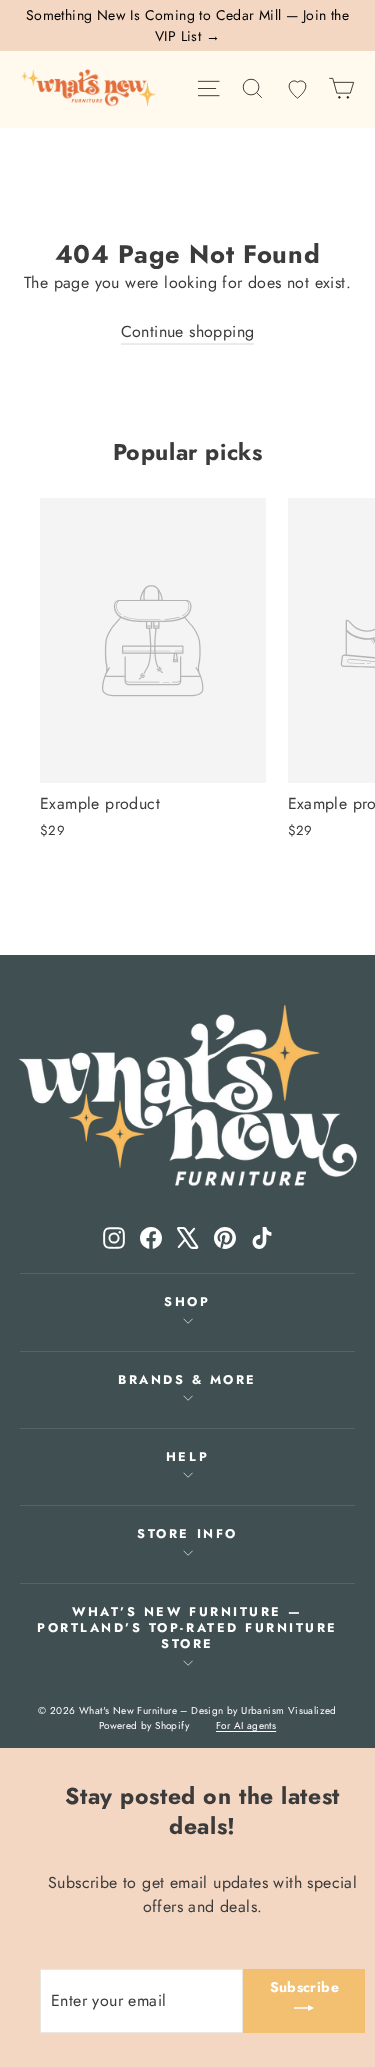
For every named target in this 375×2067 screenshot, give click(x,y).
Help (187, 1457)
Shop (187, 1302)
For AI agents (246, 1725)
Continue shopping (188, 331)
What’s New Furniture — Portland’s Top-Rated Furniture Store (187, 1628)
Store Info (187, 1534)
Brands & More (187, 1380)
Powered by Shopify (144, 1725)
